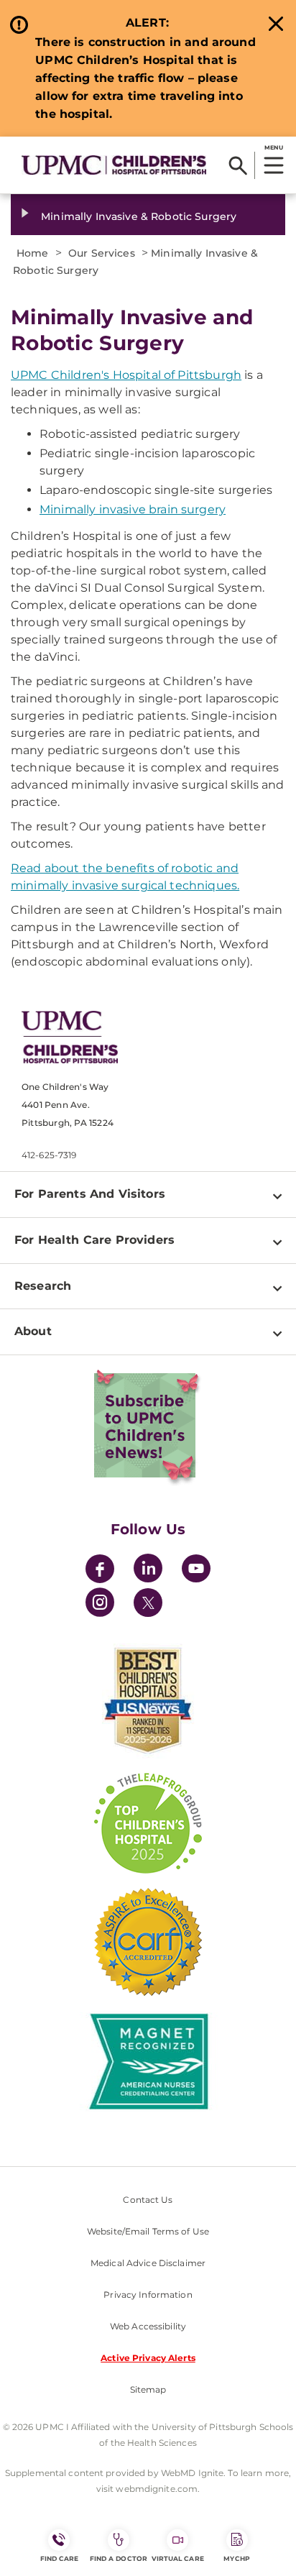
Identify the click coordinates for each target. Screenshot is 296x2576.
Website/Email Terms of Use (148, 2231)
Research (43, 1286)
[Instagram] (100, 1604)
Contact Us (148, 2200)
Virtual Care (178, 2558)
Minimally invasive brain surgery (133, 509)
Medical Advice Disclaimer (148, 2263)
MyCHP (236, 2558)
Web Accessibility (148, 2326)
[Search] (238, 165)
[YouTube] (196, 1571)
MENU (273, 147)
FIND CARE (60, 2558)
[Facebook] (100, 1571)
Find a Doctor (119, 2558)
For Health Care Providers (94, 1240)
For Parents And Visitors (90, 1194)
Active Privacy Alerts (148, 2358)
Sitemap (148, 2389)
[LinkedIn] (148, 1571)
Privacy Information (148, 2295)
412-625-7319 (49, 1155)
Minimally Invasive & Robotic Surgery (139, 216)
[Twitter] (148, 1603)
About (33, 1331)
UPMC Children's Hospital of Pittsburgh (126, 375)
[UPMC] (114, 165)
